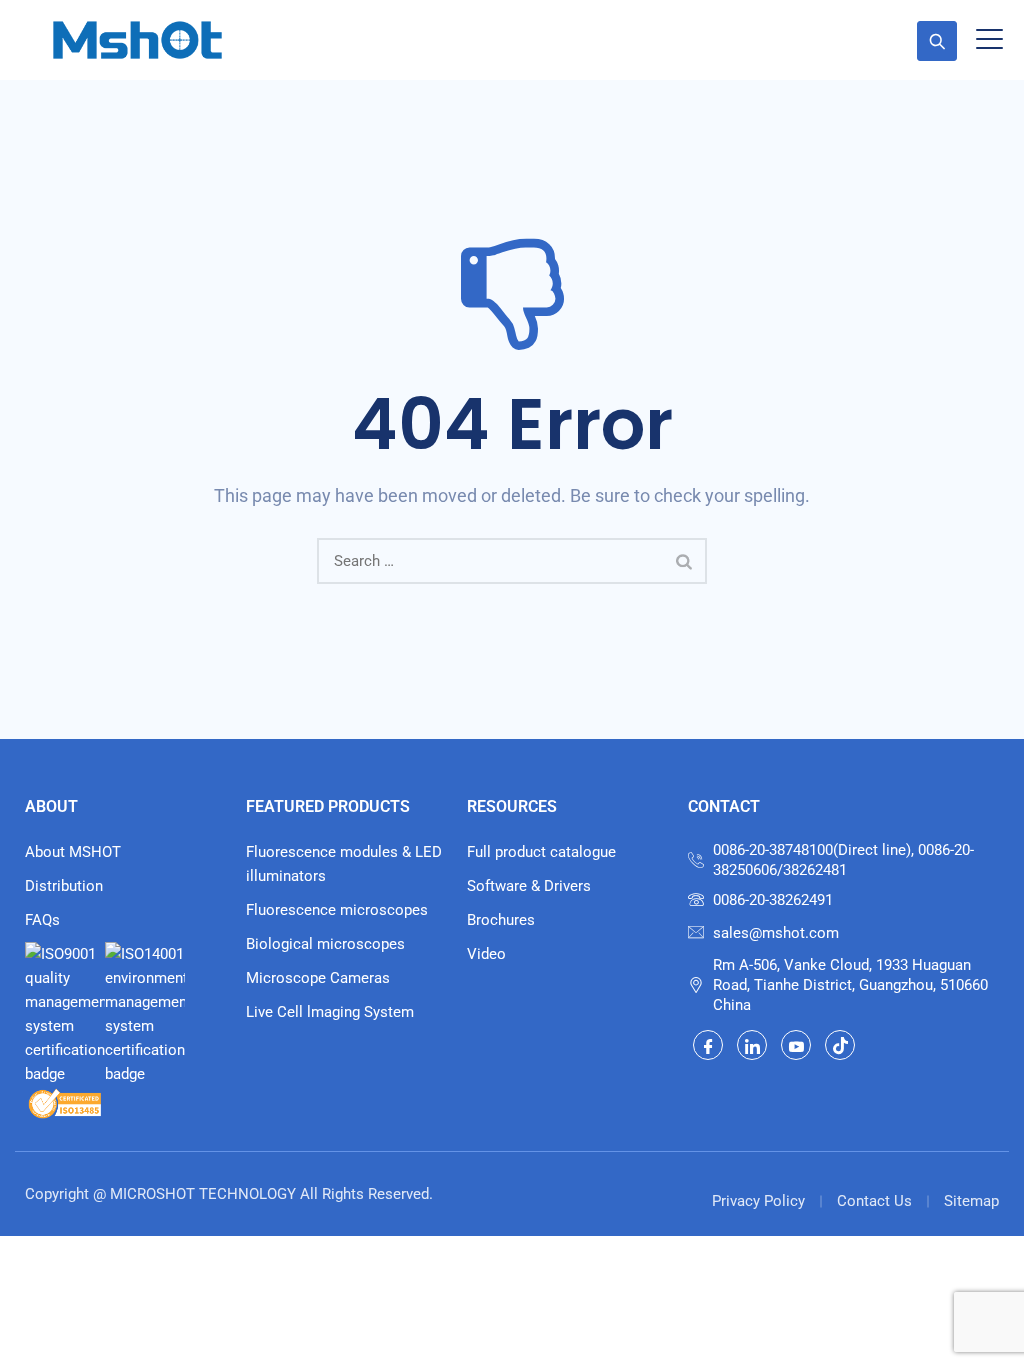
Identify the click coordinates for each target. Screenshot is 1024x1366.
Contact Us (874, 1201)
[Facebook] (708, 1045)
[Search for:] (512, 561)
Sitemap (971, 1201)
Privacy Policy (758, 1201)
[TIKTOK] (840, 1045)
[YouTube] (796, 1045)
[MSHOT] (137, 40)
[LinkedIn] (752, 1045)
